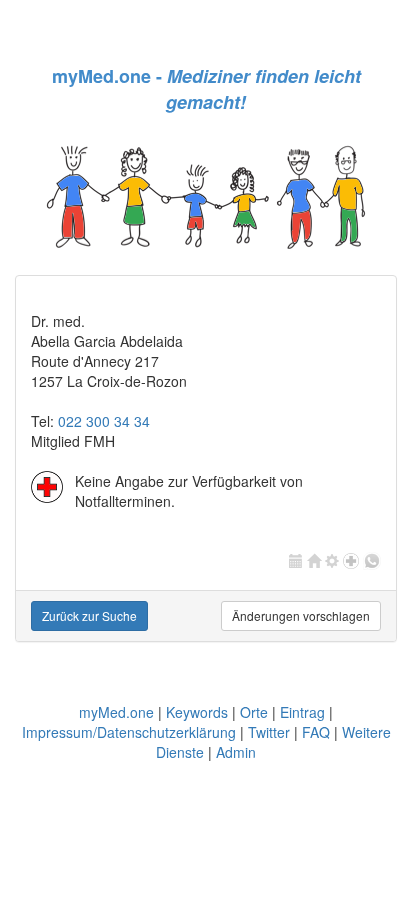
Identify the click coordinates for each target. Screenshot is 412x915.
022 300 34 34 (104, 421)
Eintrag (302, 712)
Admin (236, 752)
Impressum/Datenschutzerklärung (129, 732)
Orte (254, 712)
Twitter (269, 732)
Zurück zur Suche (89, 615)
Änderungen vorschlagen (301, 615)
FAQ (316, 732)
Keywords (197, 712)
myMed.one (116, 712)
